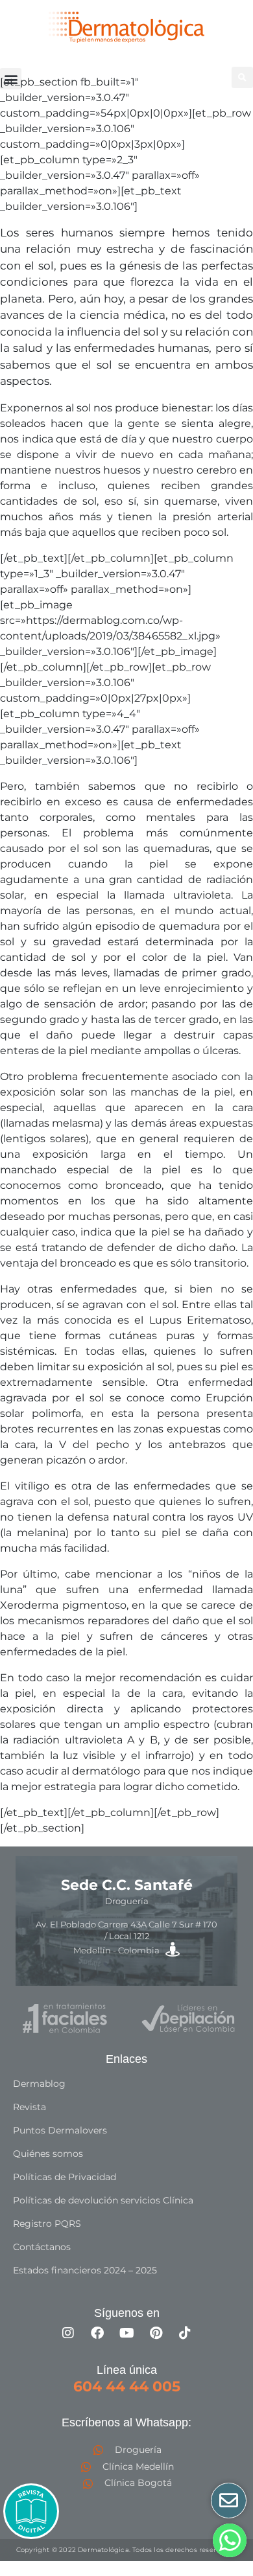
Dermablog (39, 2084)
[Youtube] (126, 2333)
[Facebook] (97, 2333)
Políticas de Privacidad (65, 2177)
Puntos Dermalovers (60, 2130)
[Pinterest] (156, 2333)
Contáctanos (42, 2247)
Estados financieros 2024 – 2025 (85, 2270)
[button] (11, 79)
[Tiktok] (185, 2333)
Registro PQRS (47, 2224)
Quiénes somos (48, 2154)
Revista (30, 2107)
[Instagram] (68, 2333)
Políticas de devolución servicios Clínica (103, 2200)
